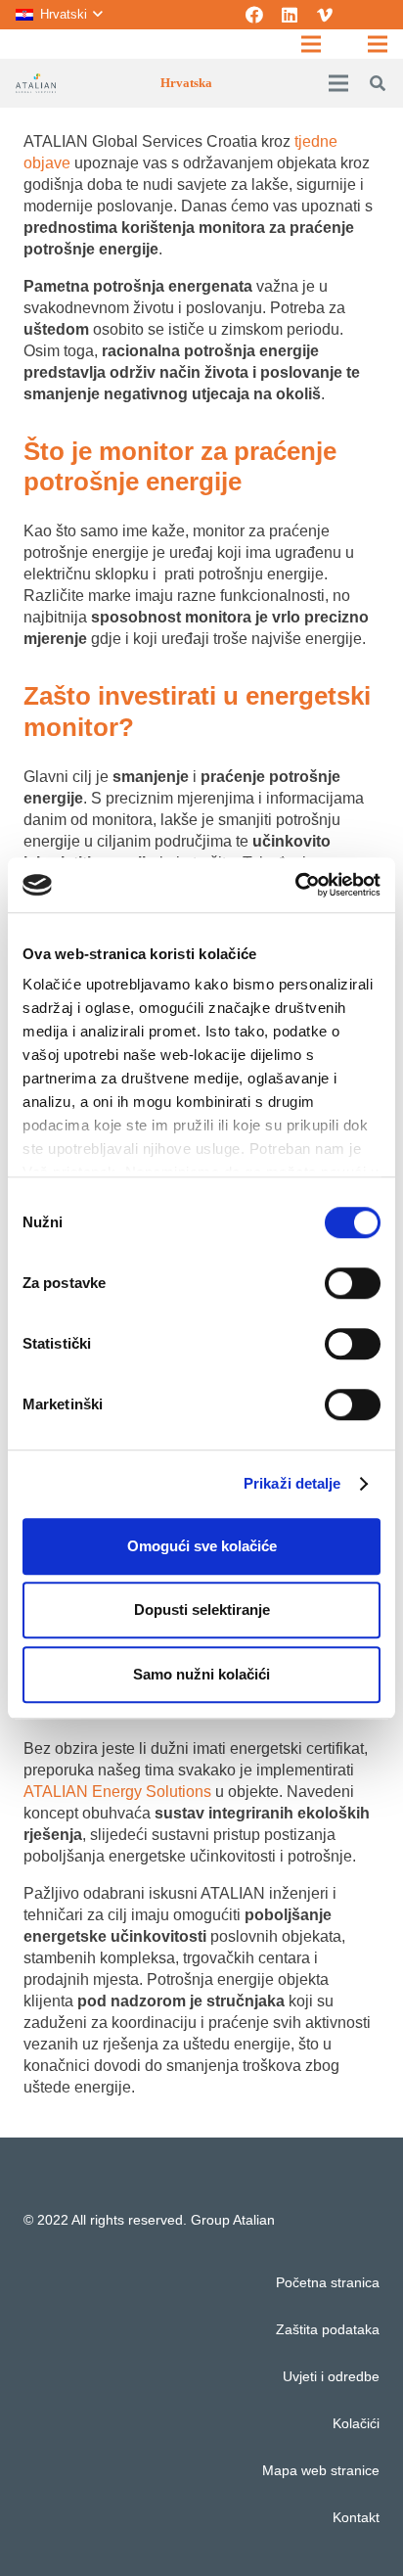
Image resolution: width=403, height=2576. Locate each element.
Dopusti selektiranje (202, 1610)
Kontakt (356, 2517)
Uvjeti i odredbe (331, 2376)
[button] (59, 15)
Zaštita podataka (328, 2329)
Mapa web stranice (321, 2470)
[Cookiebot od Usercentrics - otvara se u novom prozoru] (295, 885)
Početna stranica (328, 2282)
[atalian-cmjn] (36, 83)
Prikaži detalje (292, 1483)
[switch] (353, 1283)
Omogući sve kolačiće (202, 1546)
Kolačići (356, 2423)
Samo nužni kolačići (201, 1674)
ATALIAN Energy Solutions (117, 1792)
